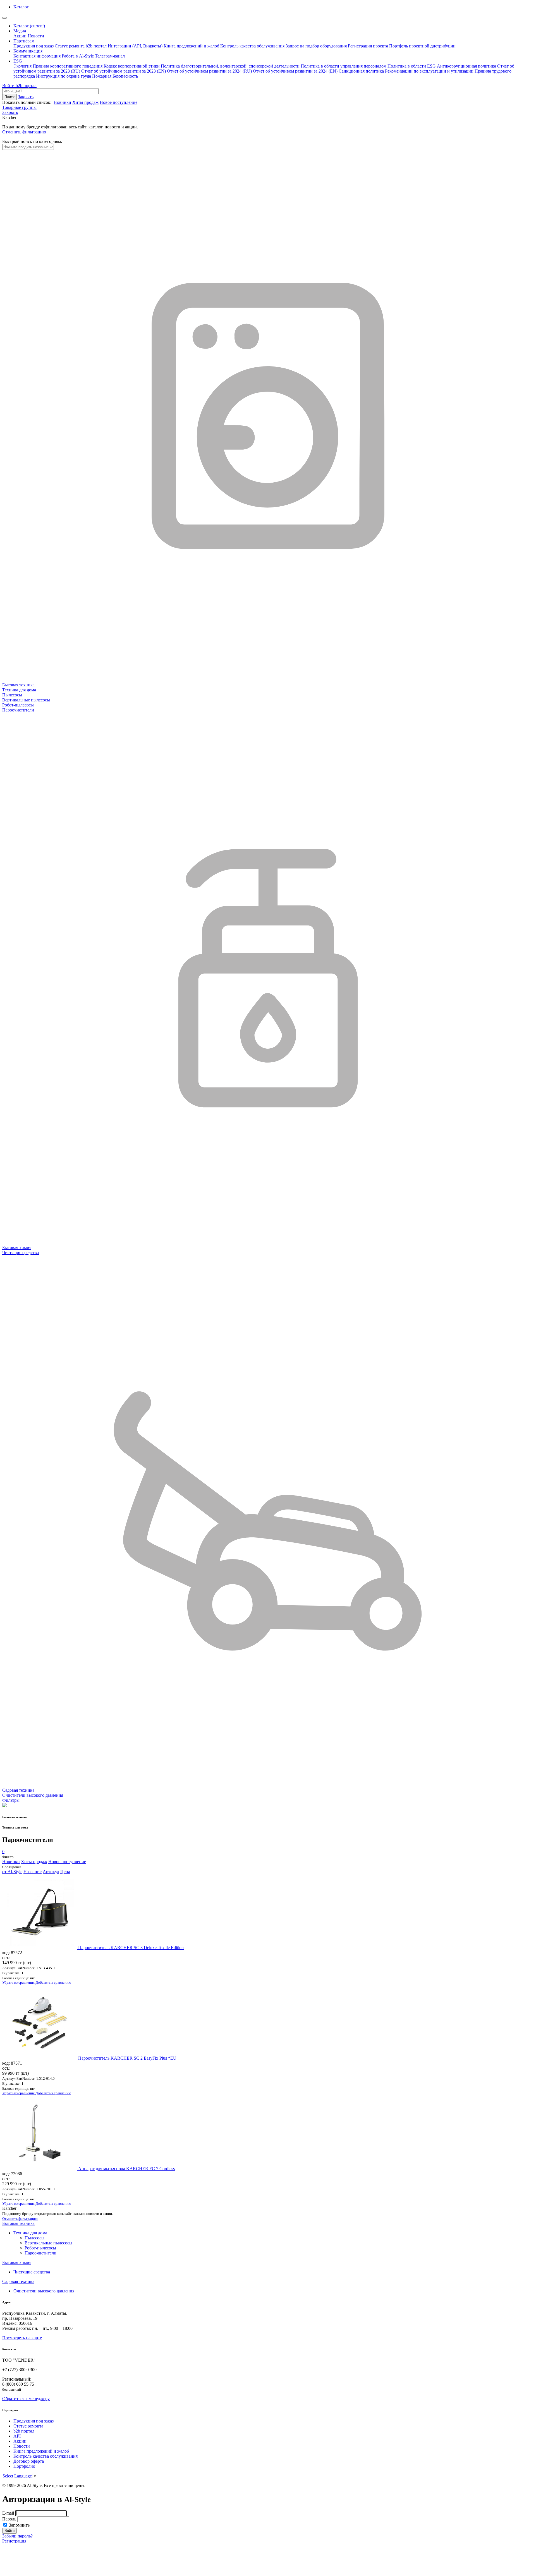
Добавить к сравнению (53, 1982)
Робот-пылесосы (40, 2248)
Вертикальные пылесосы (48, 2243)
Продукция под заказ (33, 46)
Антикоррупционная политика (466, 66)
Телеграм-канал (110, 56)
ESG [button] (18, 61)
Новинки (62, 102)
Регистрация (14, 2541)
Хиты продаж (85, 102)
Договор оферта (29, 2461)
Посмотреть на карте (22, 2338)
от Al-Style (12, 1872)
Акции (20, 36)
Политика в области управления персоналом (344, 66)
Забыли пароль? (17, 2536)
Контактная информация (37, 56)
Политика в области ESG (412, 66)
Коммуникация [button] (28, 51)
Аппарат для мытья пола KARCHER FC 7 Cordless (126, 2169)
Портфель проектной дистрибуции (422, 46)
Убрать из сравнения (18, 1982)
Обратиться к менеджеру (26, 2399)
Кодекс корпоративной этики (132, 66)
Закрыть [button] (26, 97)
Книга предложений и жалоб (191, 46)
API (17, 2436)
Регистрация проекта (368, 46)
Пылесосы (34, 2238)
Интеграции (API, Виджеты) (135, 46)
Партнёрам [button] (24, 41)
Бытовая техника (18, 2223)
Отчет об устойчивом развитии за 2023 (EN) (124, 71)
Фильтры (11, 1800)
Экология (22, 66)
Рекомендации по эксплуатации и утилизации (429, 71)
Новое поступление (119, 102)
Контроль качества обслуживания (252, 46)
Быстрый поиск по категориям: (32, 141)
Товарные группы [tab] (19, 107)
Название (33, 1872)
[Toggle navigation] (4, 18)
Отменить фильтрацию (24, 132)
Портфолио (24, 2466)
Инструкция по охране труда (64, 76)
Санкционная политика (361, 71)
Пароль (9, 2519)
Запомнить (19, 2525)
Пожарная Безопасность (115, 76)
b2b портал (96, 46)
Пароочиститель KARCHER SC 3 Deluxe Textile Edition (131, 1948)
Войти (9, 86)
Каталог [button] (21, 7)
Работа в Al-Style (78, 56)
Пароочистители (40, 2253)
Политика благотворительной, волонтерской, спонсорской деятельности (230, 66)
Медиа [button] (20, 31)
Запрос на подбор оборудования (316, 46)
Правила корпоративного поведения (68, 66)
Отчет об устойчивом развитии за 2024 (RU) (209, 71)
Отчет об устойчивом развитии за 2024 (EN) (295, 71)
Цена (65, 1872)
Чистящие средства (32, 2272)
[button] (10, 112)
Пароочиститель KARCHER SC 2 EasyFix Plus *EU (127, 2058)
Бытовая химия (17, 2262)
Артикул (51, 1872)
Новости (36, 36)
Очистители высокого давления (44, 2291)
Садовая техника (18, 2281)
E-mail (8, 2513)
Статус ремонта (70, 46)
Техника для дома (30, 2233)
